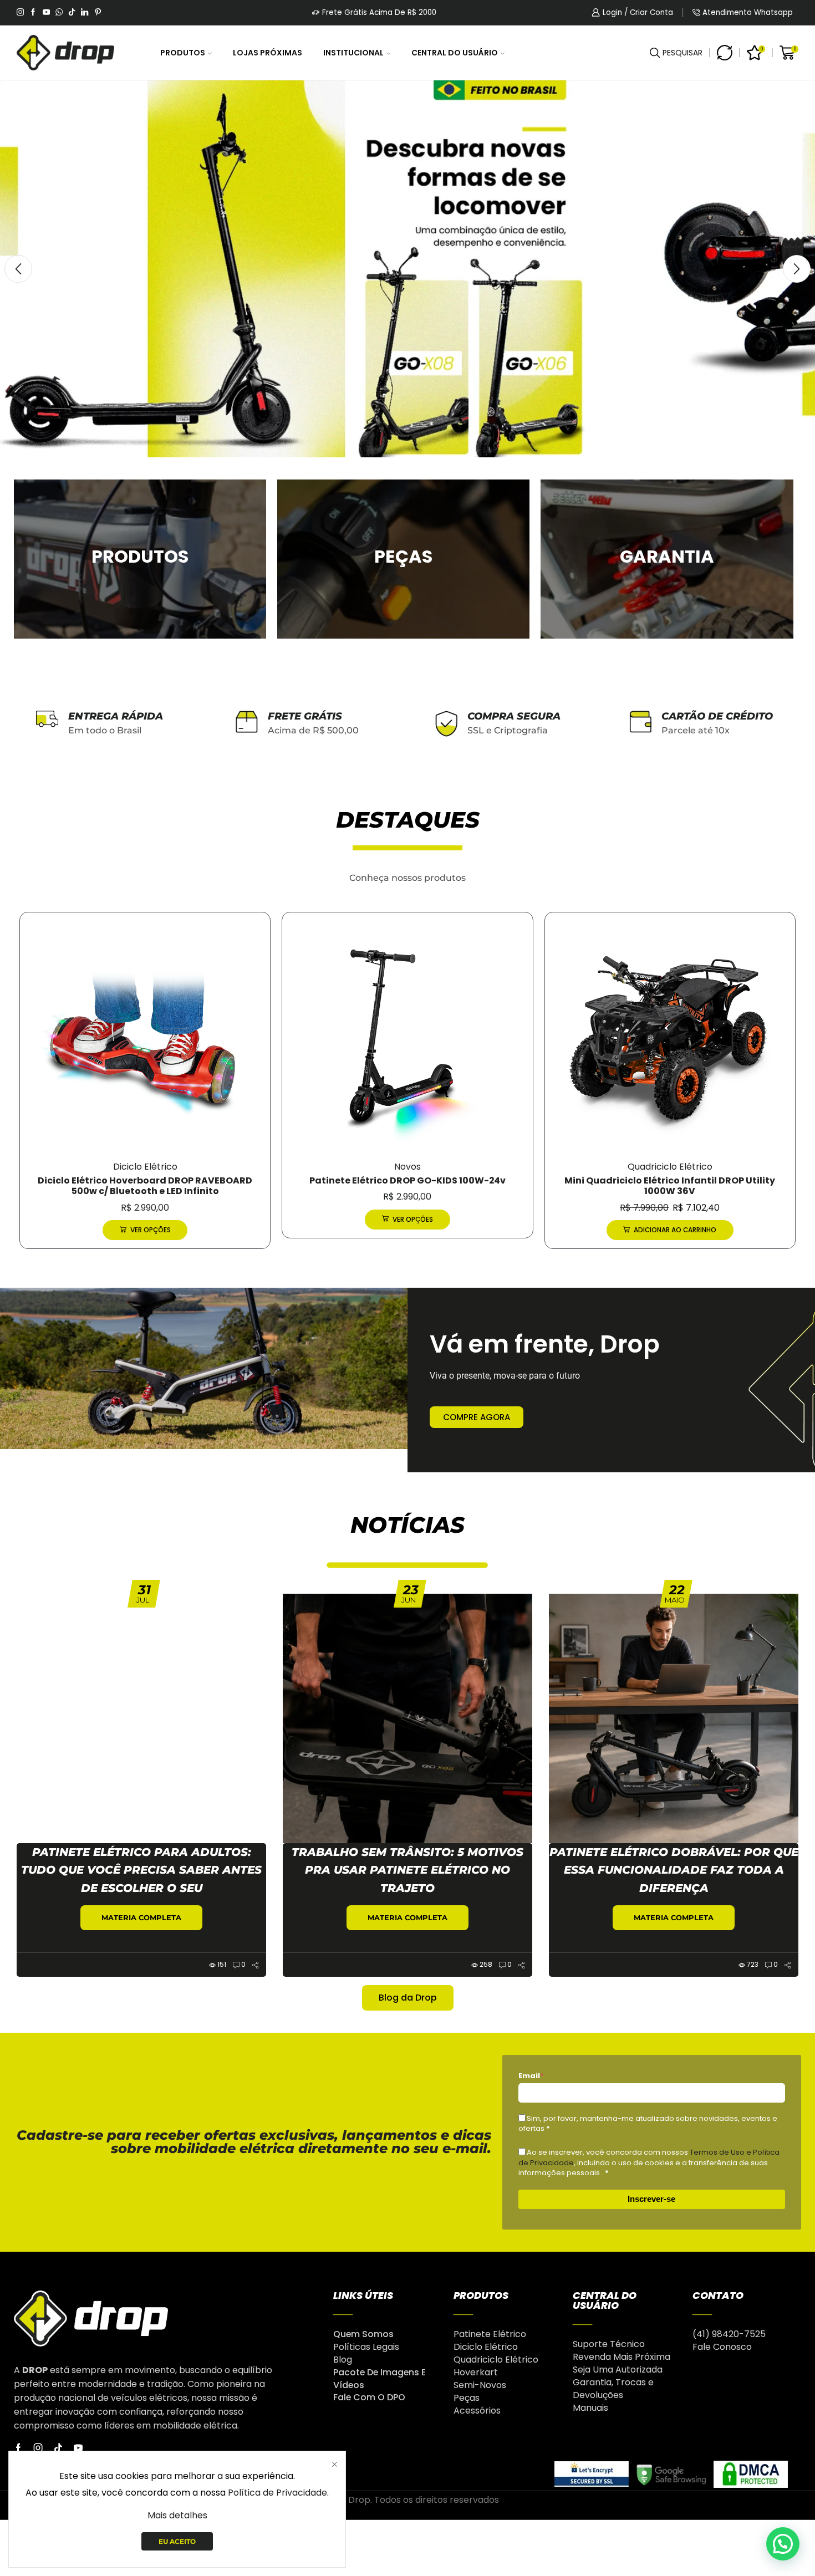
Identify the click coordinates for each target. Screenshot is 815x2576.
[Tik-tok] (58, 2448)
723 (753, 1964)
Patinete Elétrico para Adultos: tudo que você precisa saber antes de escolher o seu (141, 1870)
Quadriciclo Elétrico (407, 1167)
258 (486, 1964)
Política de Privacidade (277, 2493)
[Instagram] (20, 13)
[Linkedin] (85, 13)
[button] (18, 269)
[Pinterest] (98, 13)
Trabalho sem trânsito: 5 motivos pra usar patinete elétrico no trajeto (407, 1870)
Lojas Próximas (268, 53)
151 (222, 1964)
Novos (145, 1167)
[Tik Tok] (72, 13)
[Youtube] (46, 13)
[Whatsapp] (59, 13)
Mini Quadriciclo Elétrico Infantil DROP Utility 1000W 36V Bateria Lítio (670, 1186)
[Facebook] (33, 13)
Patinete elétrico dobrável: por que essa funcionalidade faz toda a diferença (674, 1870)
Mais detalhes (177, 2515)
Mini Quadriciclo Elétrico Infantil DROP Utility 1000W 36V (407, 1186)
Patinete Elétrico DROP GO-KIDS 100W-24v (145, 1180)
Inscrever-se (651, 2199)
